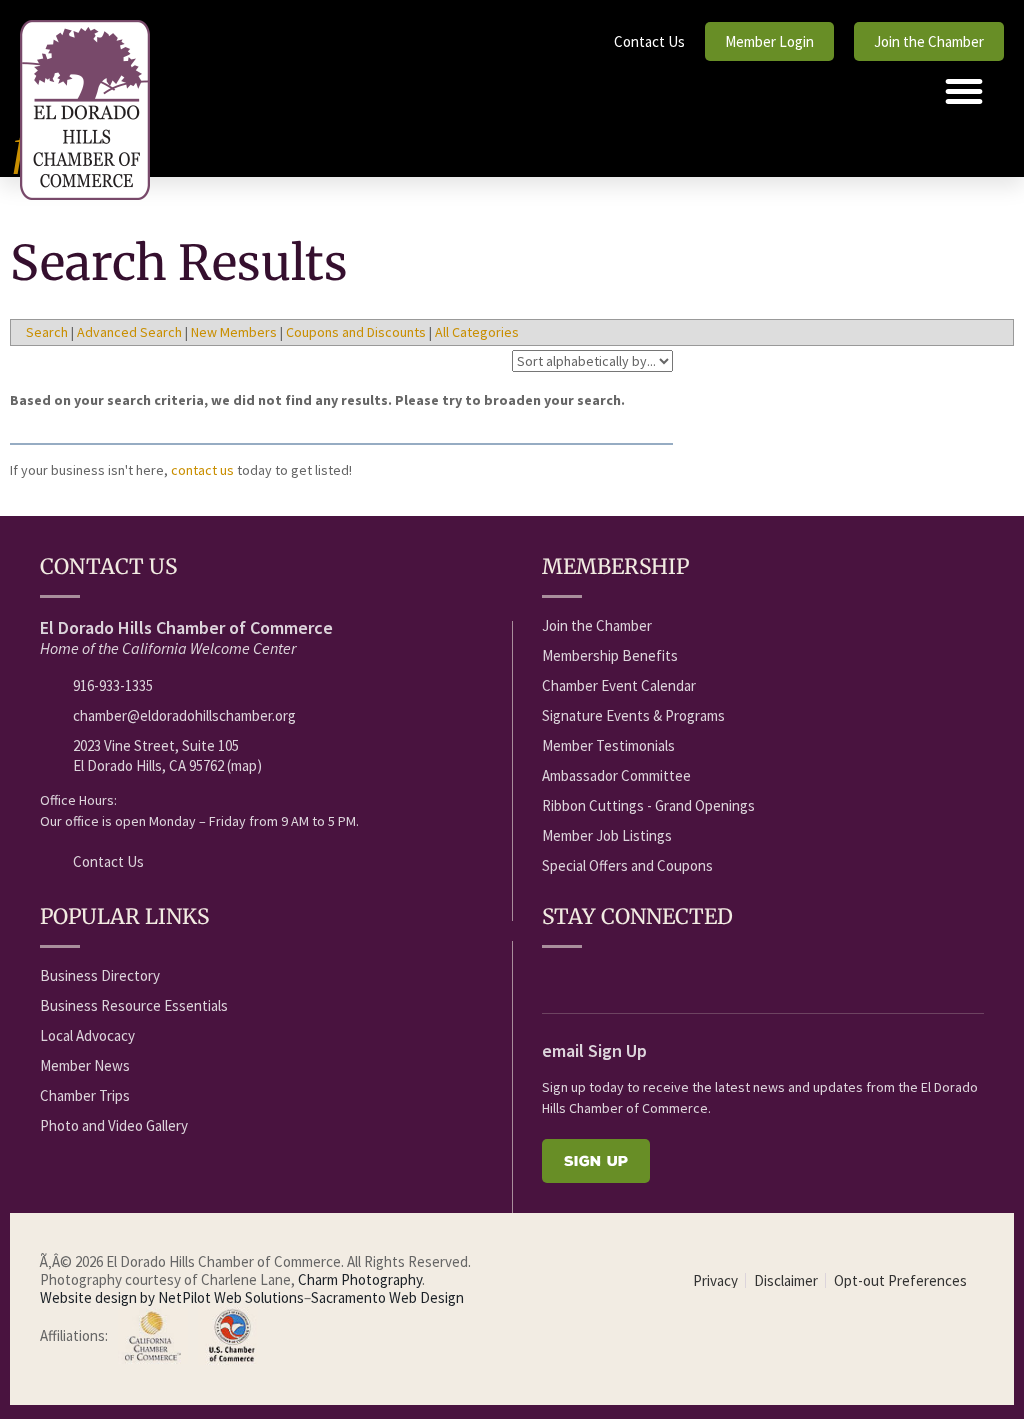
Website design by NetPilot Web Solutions (172, 1297)
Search (47, 332)
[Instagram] (701, 977)
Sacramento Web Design (387, 1297)
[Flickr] (664, 977)
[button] (964, 91)
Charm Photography (360, 1279)
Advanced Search (129, 332)
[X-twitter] (627, 977)
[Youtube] (590, 977)
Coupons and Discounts (356, 332)
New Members (234, 332)
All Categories (477, 332)
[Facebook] (553, 977)
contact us (202, 470)
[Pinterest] (738, 977)
